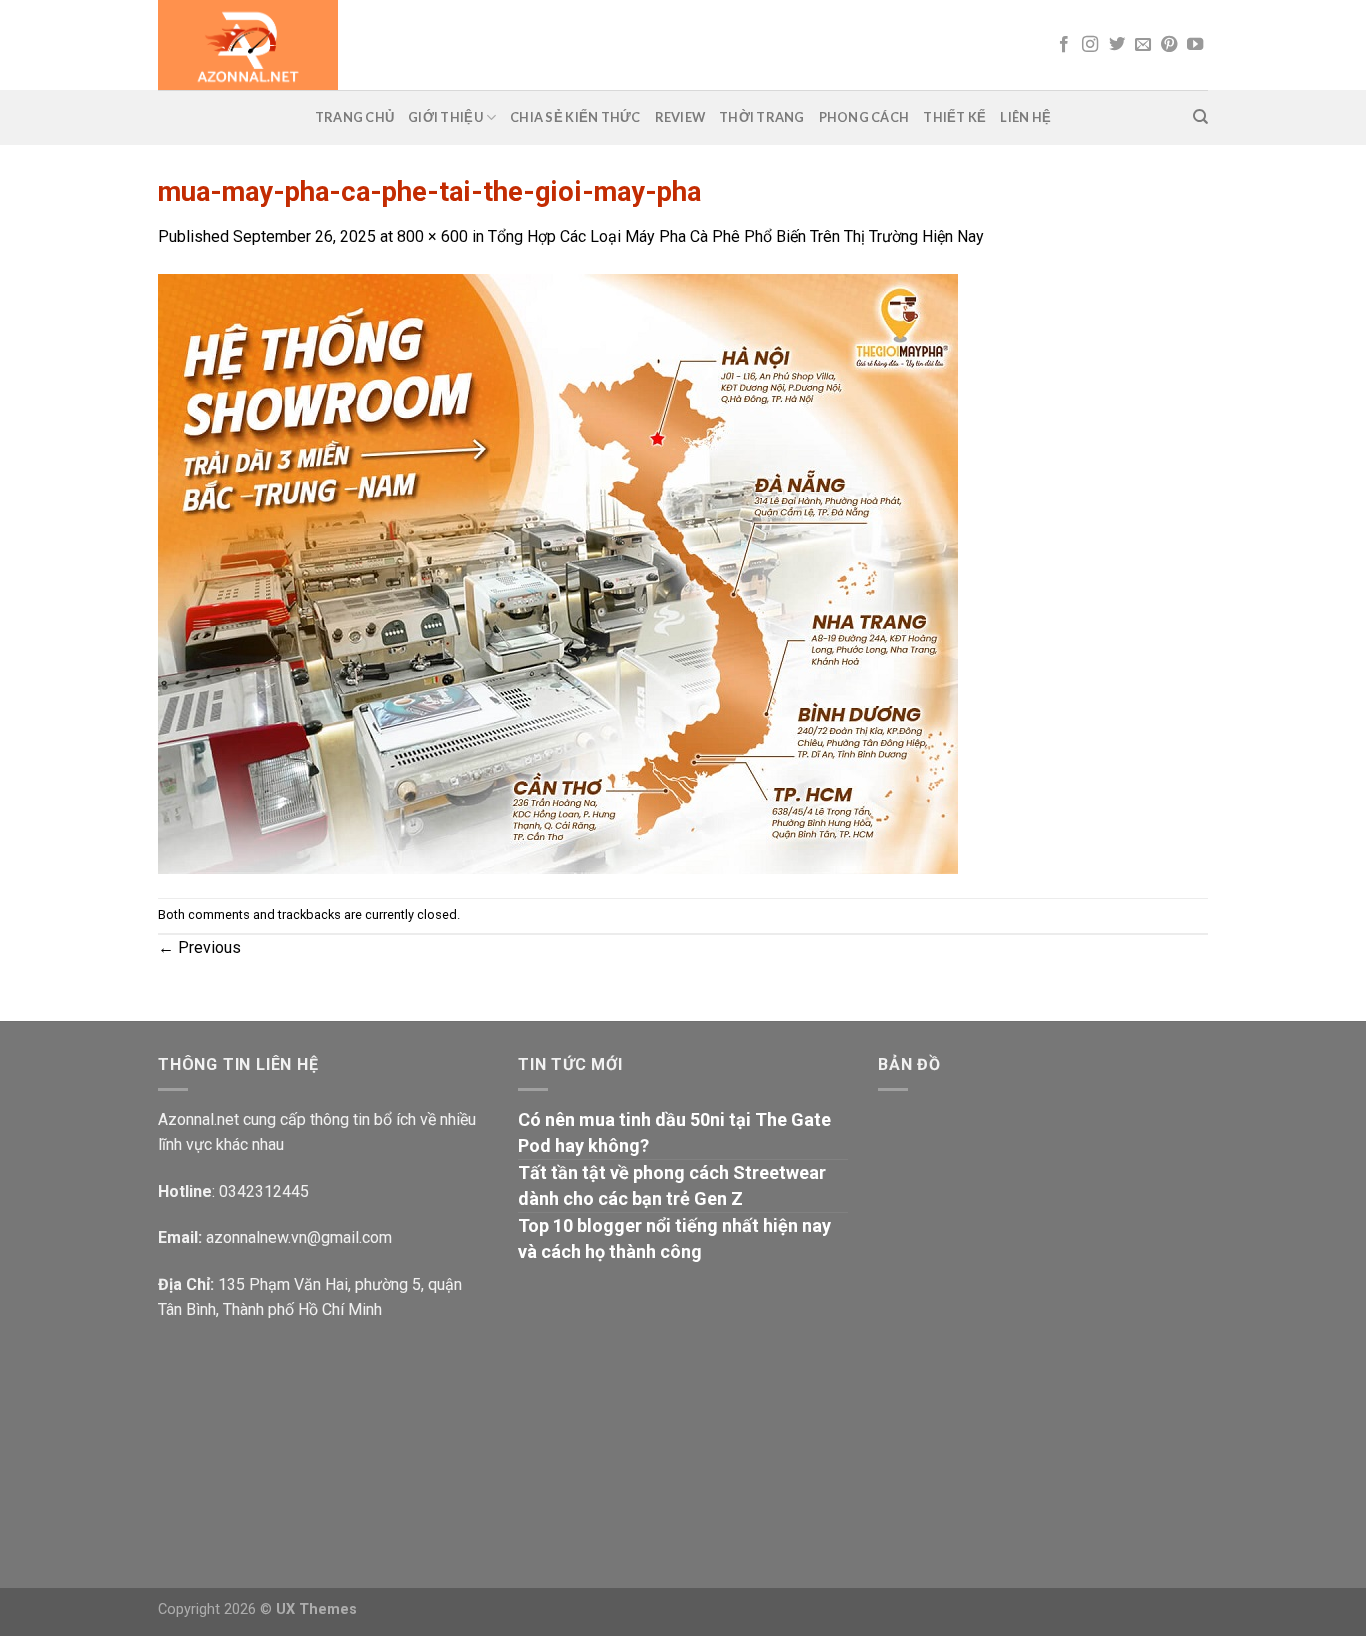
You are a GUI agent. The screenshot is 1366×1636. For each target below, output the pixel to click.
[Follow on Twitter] (1117, 45)
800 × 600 (432, 236)
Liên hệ (1025, 117)
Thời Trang (762, 117)
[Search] (1200, 117)
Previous (199, 947)
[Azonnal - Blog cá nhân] (429, 45)
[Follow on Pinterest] (1169, 45)
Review (680, 117)
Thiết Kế (954, 117)
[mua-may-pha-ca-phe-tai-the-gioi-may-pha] (558, 572)
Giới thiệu (445, 117)
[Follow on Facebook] (1064, 45)
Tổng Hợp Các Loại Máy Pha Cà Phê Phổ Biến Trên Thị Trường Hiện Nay (736, 236)
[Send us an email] (1143, 45)
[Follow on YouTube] (1195, 45)
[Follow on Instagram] (1090, 45)
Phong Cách (864, 117)
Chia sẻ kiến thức (575, 117)
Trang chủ (354, 117)
